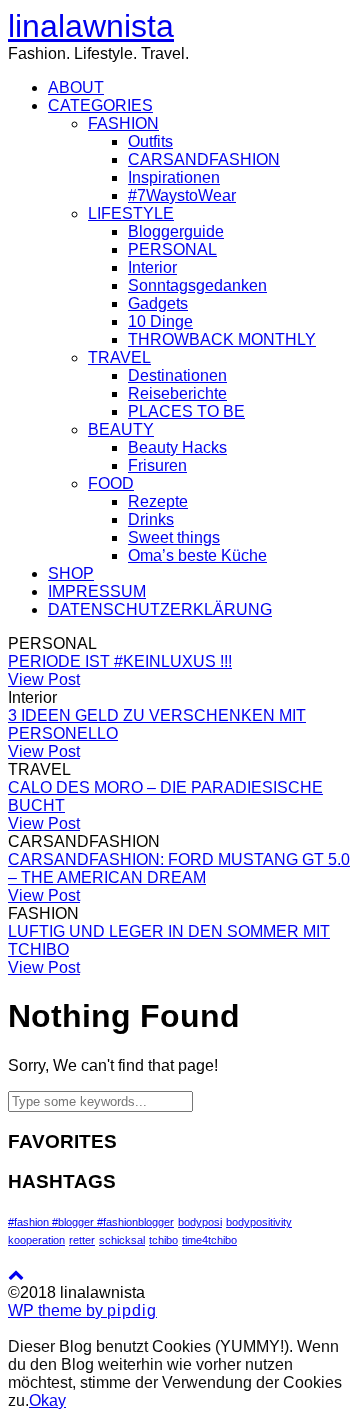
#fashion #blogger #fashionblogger (91, 1222)
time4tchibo (209, 1240)
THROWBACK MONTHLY (222, 339)
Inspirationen (174, 177)
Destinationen (177, 375)
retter (82, 1240)
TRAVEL (119, 357)
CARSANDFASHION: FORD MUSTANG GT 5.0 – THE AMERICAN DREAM (179, 868)
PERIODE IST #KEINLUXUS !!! (120, 661)
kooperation (36, 1240)
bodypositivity (259, 1222)
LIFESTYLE (131, 213)
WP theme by (82, 1310)
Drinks (151, 519)
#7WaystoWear (182, 195)
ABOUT (76, 87)
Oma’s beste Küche (197, 555)
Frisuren (157, 465)
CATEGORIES (100, 105)
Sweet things (174, 537)
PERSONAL (172, 249)
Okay (47, 1400)
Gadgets (158, 303)
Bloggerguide (176, 231)
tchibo (163, 1240)
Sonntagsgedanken (197, 285)
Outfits (150, 141)
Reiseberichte (177, 393)
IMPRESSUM (97, 591)
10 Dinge (160, 321)
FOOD (111, 483)
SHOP (71, 573)
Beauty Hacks (177, 447)
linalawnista (91, 26)
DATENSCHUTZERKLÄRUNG (160, 609)
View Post (44, 679)
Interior (152, 267)
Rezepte (158, 501)
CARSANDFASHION (204, 159)
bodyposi (200, 1222)
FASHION (123, 123)
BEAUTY (121, 429)
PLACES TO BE (186, 411)
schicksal (122, 1240)
